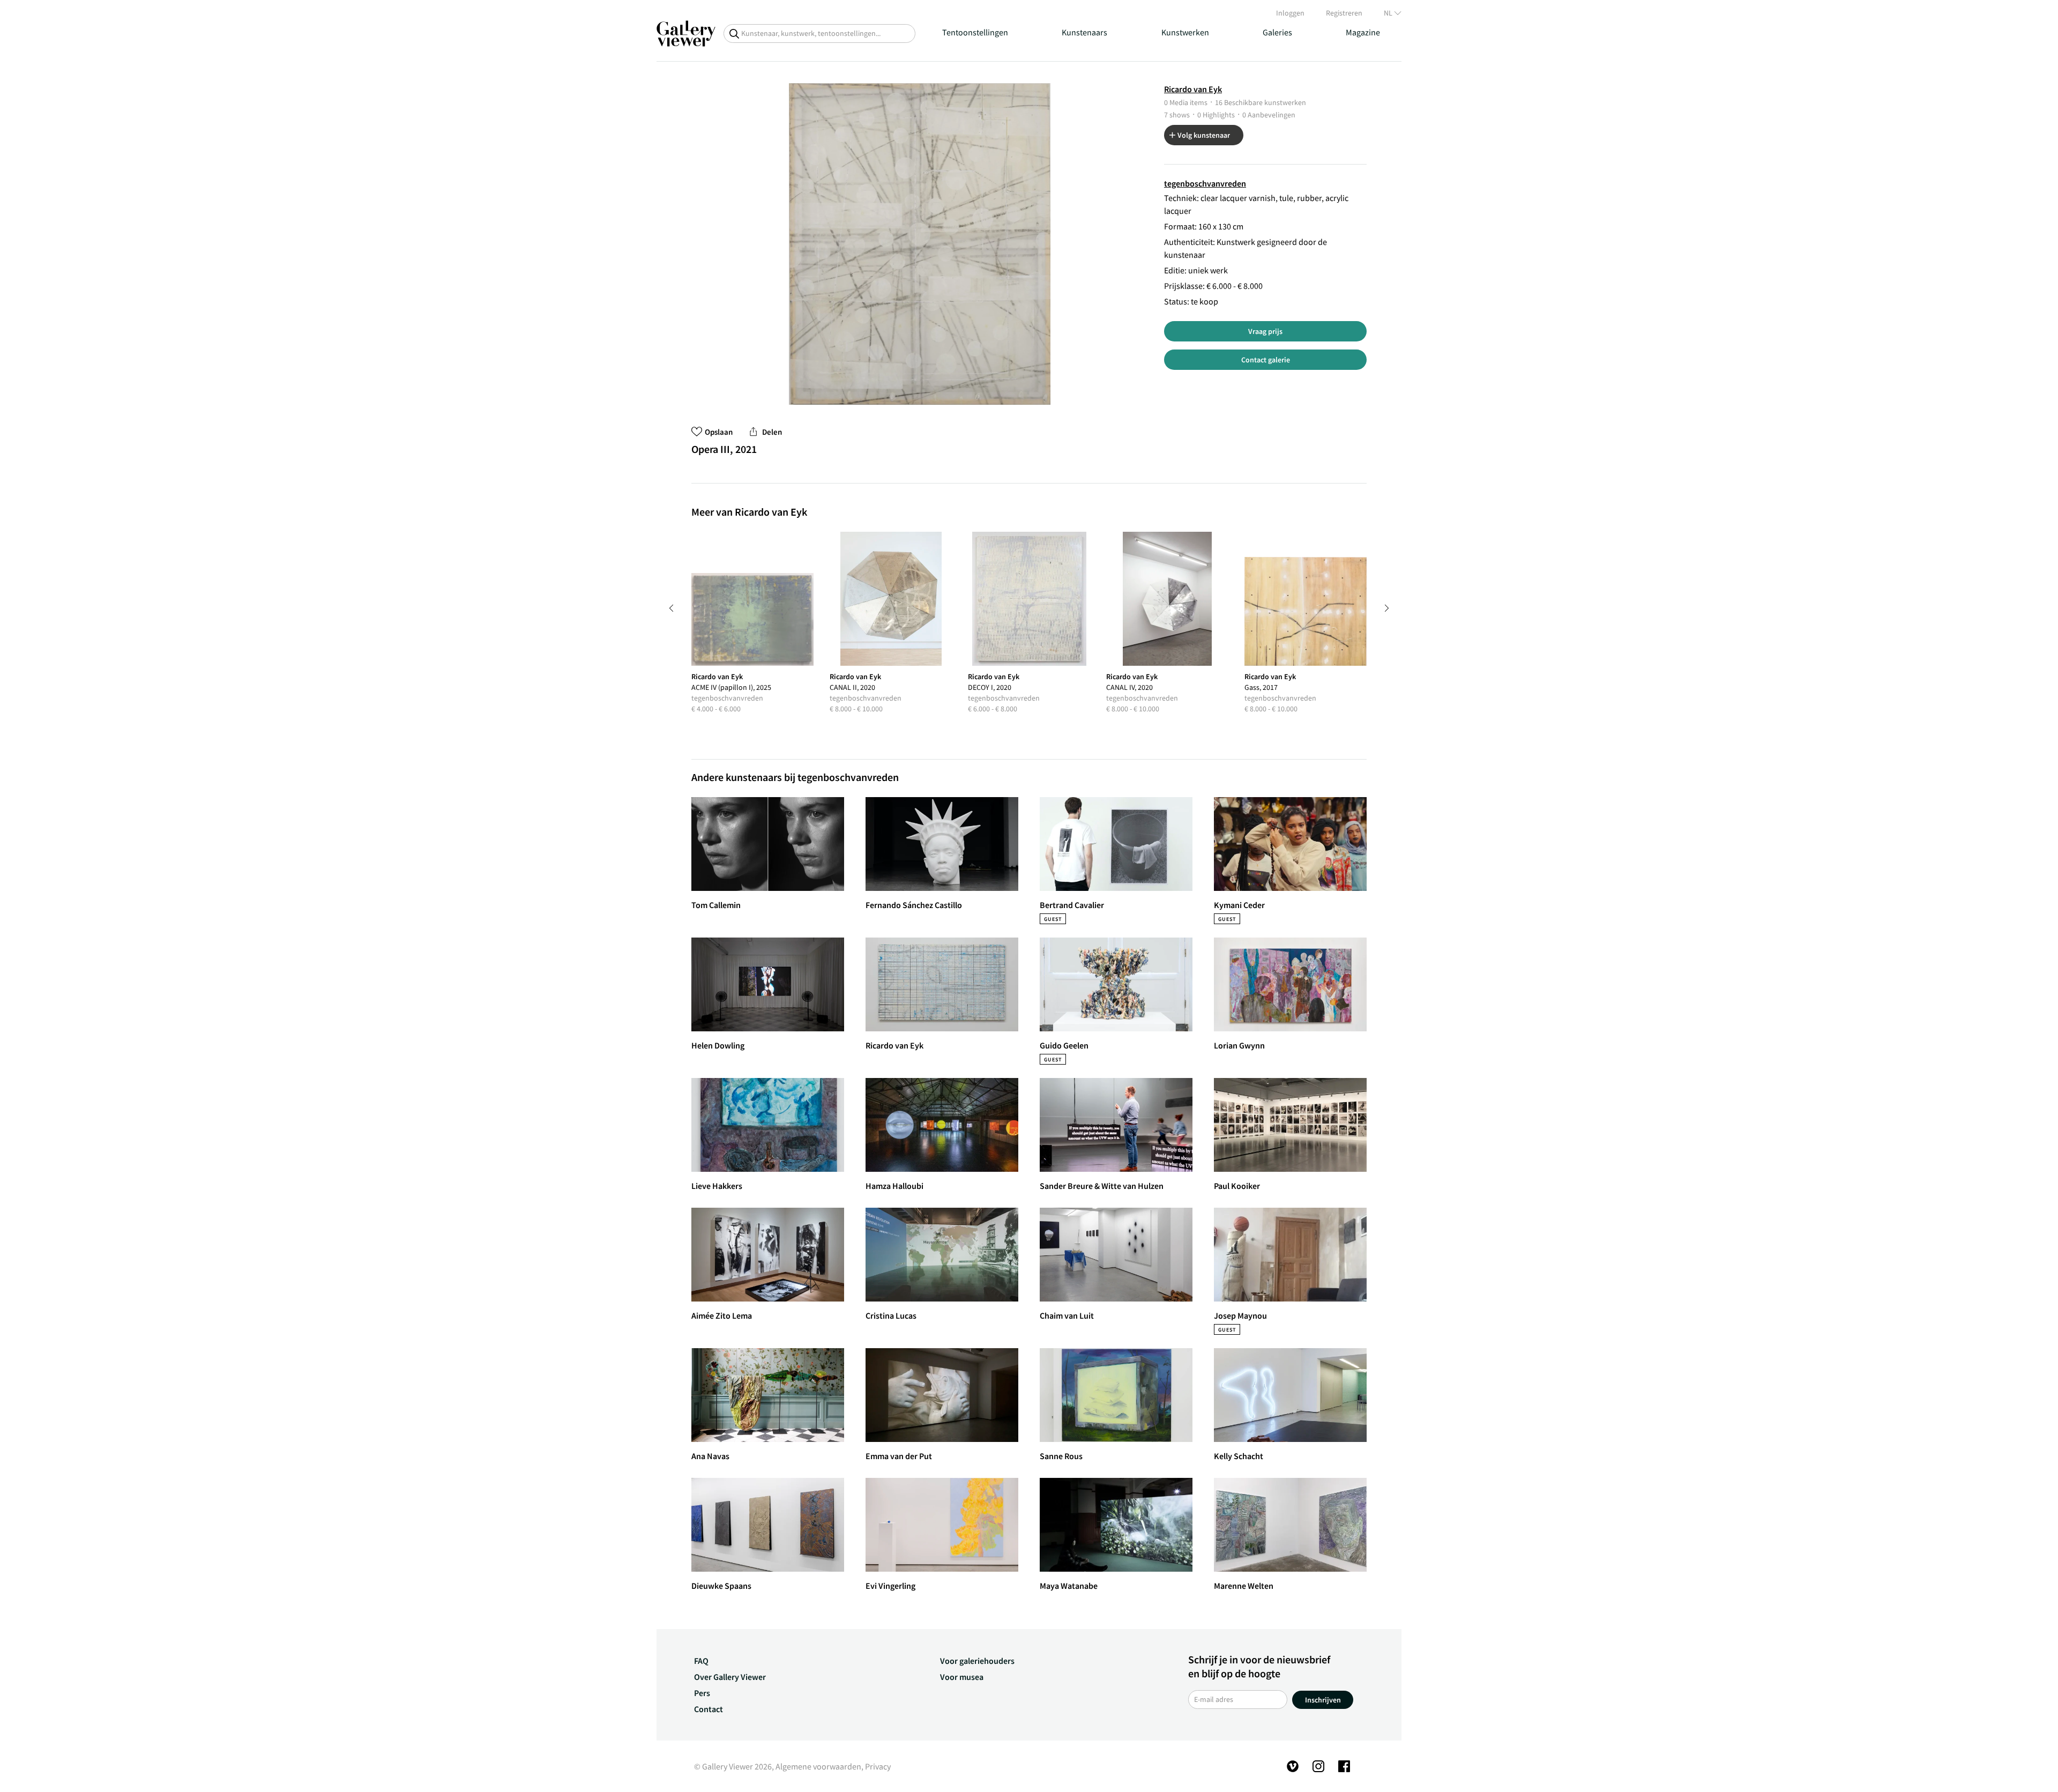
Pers (702, 1693)
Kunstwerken (1185, 32)
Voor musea (962, 1677)
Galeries (1277, 32)
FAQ (701, 1661)
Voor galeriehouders (977, 1661)
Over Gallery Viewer (730, 1677)
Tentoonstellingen (975, 32)
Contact (709, 1709)
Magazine (1363, 32)
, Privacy (876, 1766)
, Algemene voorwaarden (817, 1766)
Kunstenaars (1084, 32)
